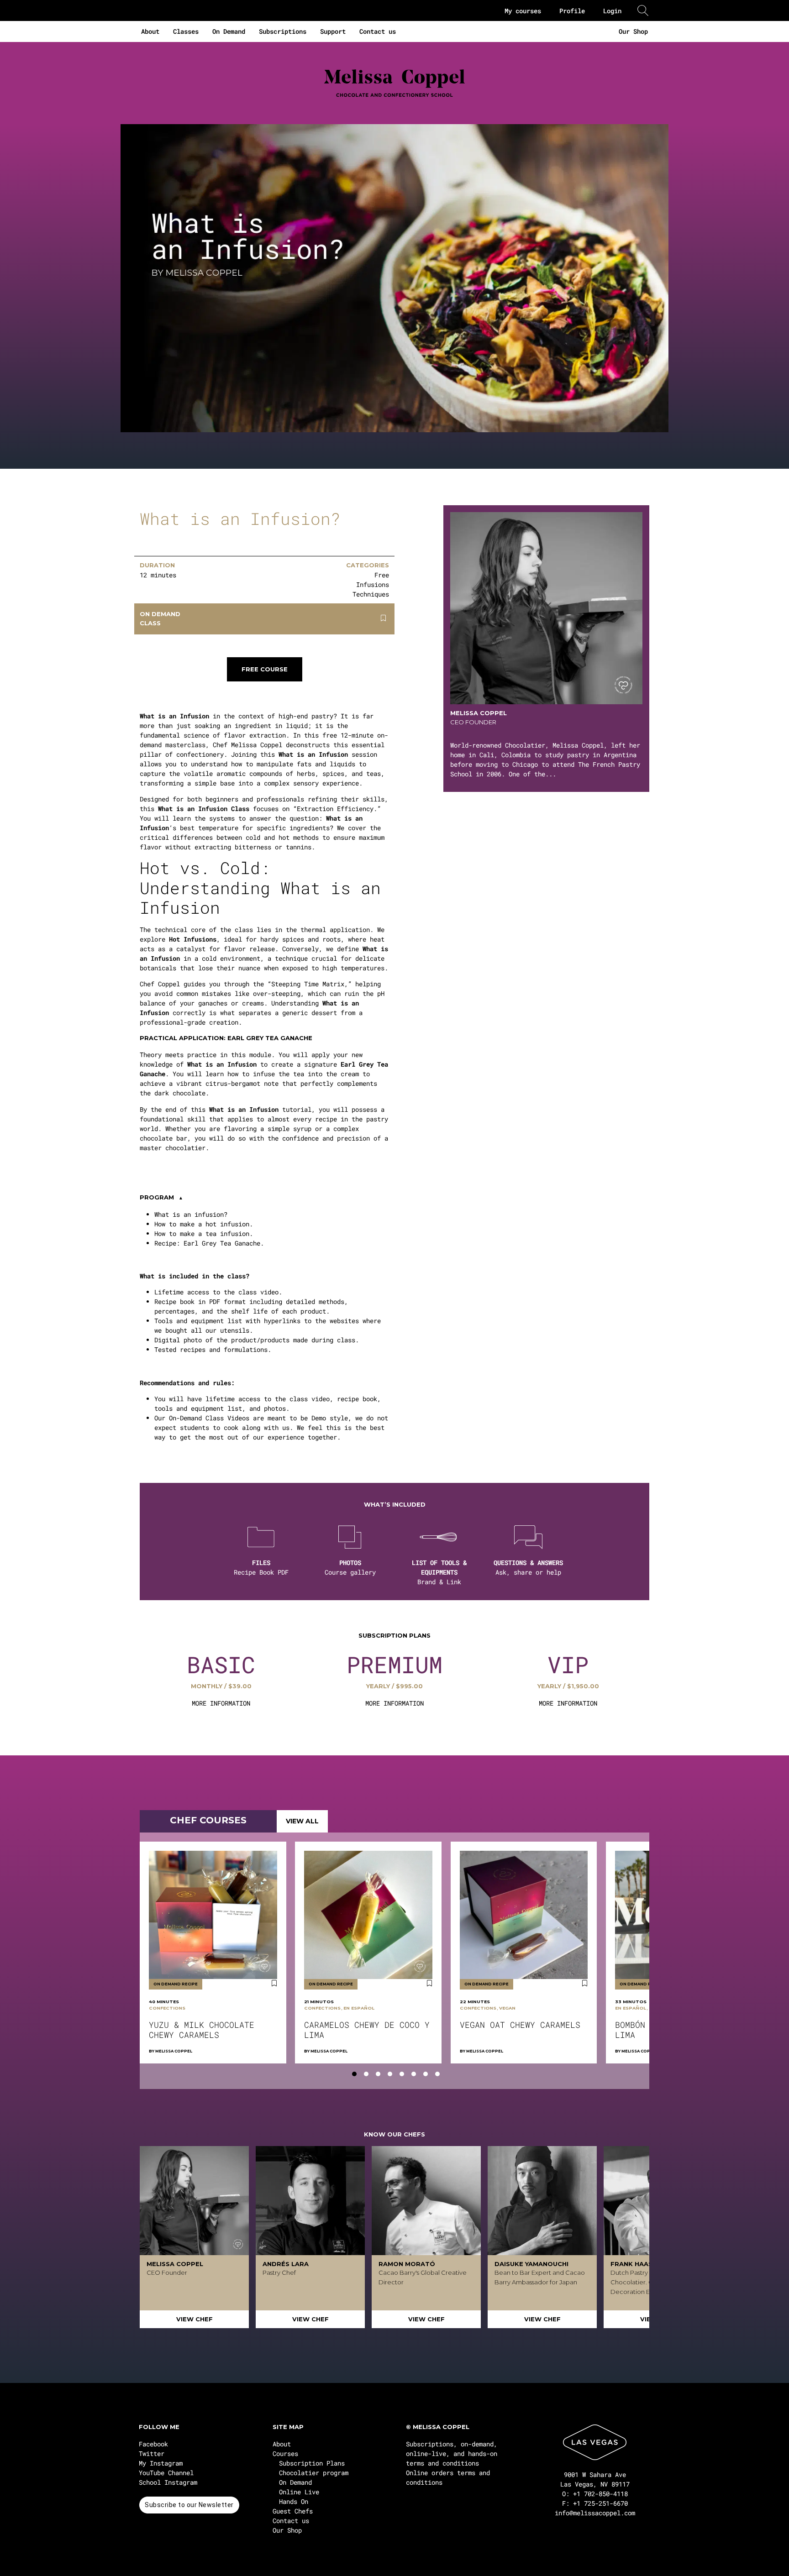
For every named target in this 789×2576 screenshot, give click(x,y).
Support (333, 31)
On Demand (229, 31)
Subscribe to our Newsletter (189, 2505)
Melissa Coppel (174, 2051)
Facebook (153, 2444)
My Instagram (161, 2463)
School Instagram (168, 2482)
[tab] (354, 2074)
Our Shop (633, 31)
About (150, 31)
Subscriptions (283, 31)
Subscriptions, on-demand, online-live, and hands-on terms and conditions (452, 2453)
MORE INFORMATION (221, 1703)
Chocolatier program (314, 2473)
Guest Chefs (293, 2511)
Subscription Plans (312, 2463)
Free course (265, 669)
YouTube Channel (166, 2473)
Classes (186, 31)
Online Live (299, 2492)
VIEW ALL (302, 1821)
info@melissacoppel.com (595, 2513)
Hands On (294, 2501)
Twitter (152, 2453)
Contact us (378, 31)
